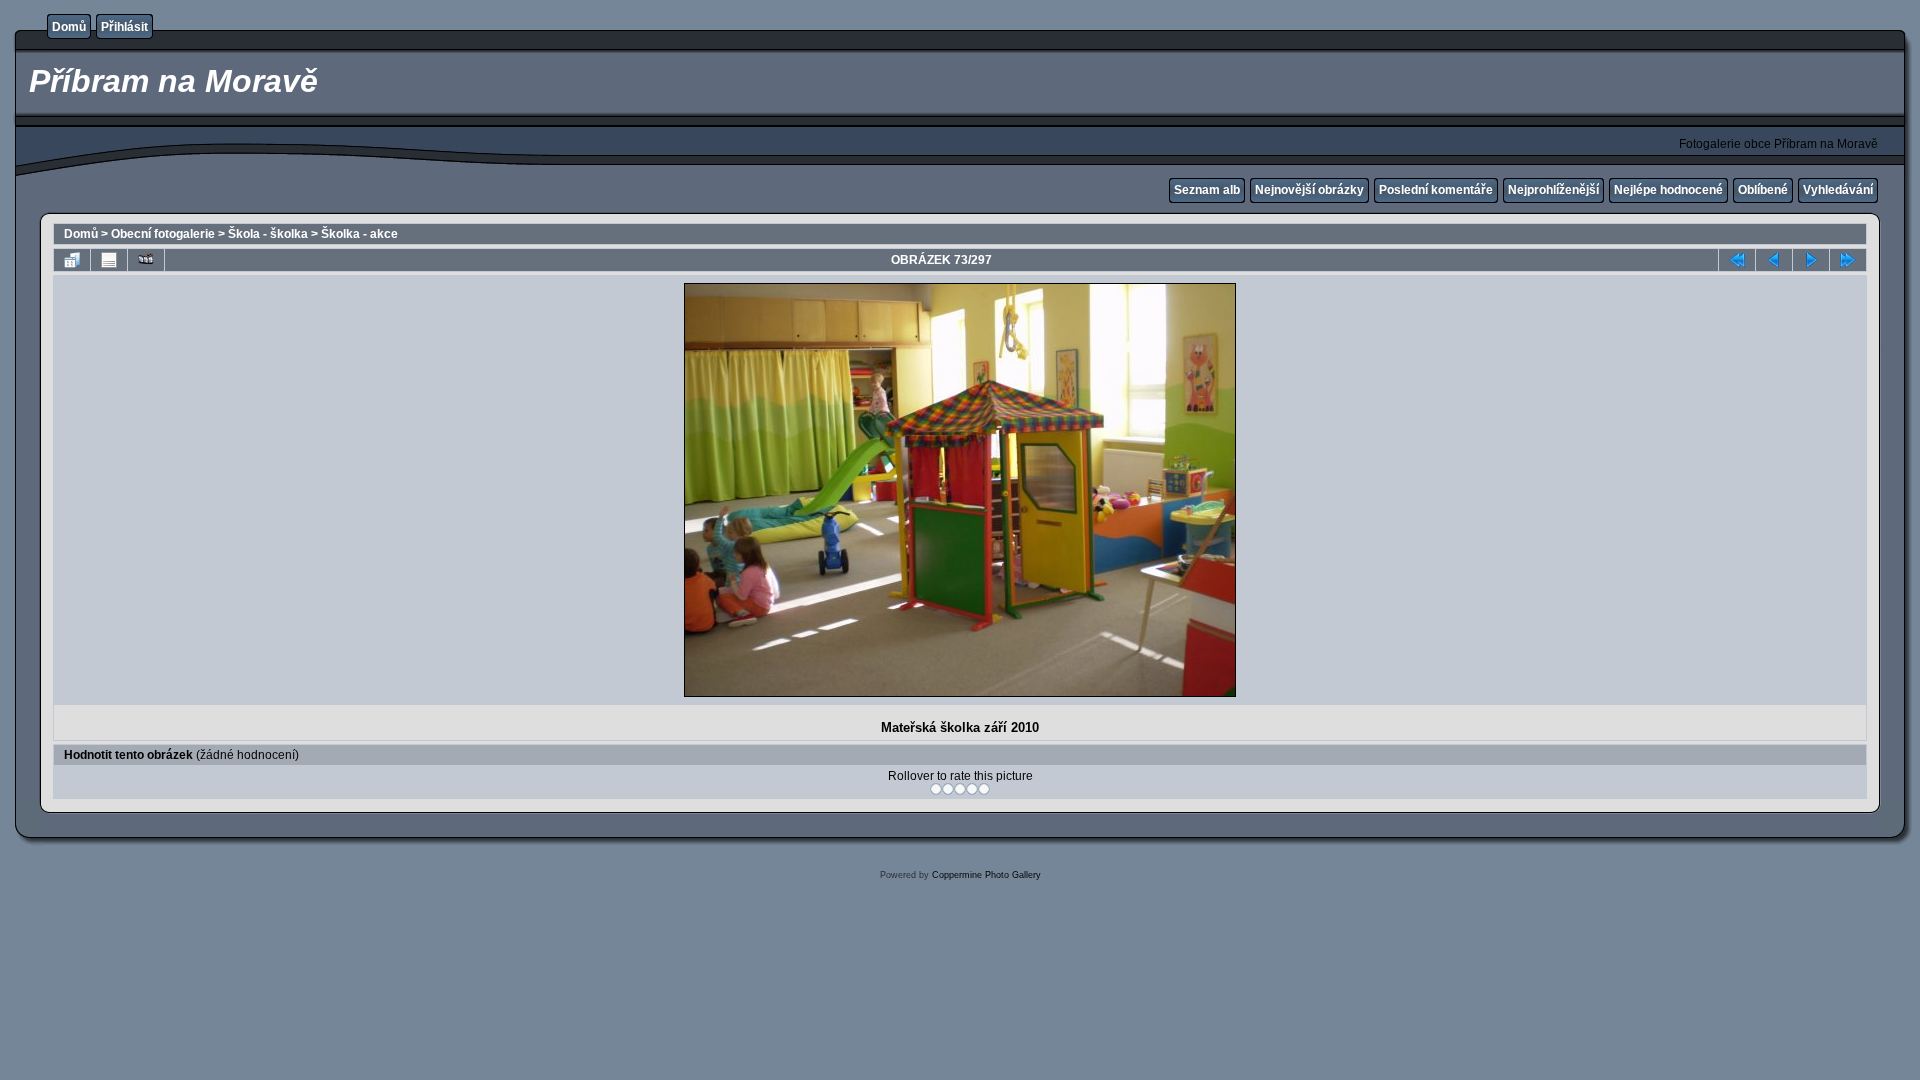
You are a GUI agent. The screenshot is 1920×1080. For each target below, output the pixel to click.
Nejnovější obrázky (1309, 190)
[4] (972, 789)
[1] (936, 789)
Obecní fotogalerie (163, 234)
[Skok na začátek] (1737, 260)
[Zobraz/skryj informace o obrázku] (109, 260)
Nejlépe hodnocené (1668, 190)
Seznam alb (1207, 190)
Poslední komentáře (1436, 190)
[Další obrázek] (1811, 260)
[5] (984, 789)
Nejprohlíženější (1553, 190)
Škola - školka (268, 234)
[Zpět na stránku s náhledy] (72, 260)
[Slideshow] (146, 260)
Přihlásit (124, 27)
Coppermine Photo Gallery (986, 875)
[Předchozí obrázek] (1774, 260)
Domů (69, 27)
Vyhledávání (1838, 190)
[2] (948, 789)
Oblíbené (1763, 190)
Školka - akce (359, 234)
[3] (960, 789)
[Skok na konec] (1848, 260)
